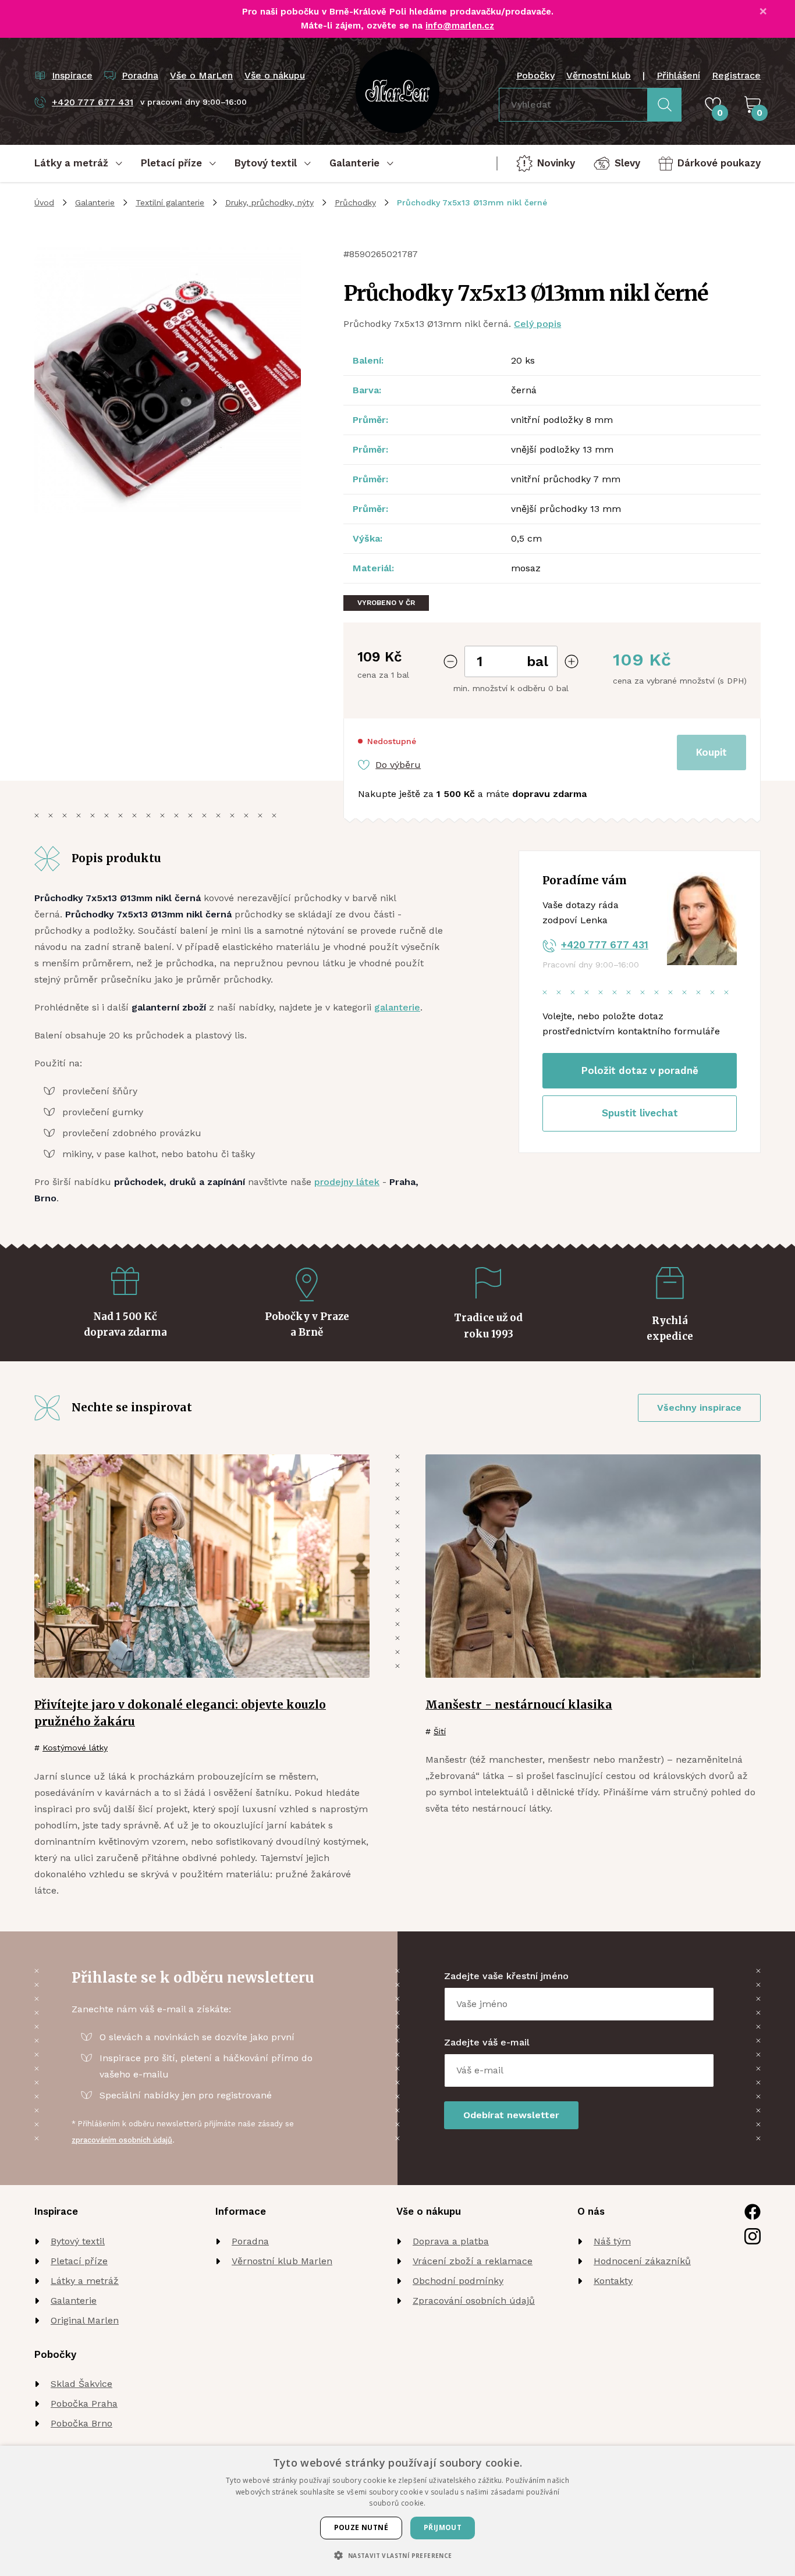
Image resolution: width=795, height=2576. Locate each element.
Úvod (44, 202)
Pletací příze (79, 2261)
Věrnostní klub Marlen (282, 2261)
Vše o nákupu (275, 75)
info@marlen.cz (460, 26)
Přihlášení (678, 75)
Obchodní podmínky (458, 2281)
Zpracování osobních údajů (474, 2301)
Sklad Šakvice (81, 2384)
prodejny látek (347, 1182)
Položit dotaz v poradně (640, 1070)
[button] (397, 2555)
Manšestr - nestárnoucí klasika (519, 1705)
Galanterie (95, 202)
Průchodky (355, 202)
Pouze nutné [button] (361, 2527)
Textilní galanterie (170, 202)
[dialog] (397, 2511)
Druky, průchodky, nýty (269, 202)
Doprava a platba (451, 2241)
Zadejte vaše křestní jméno (506, 1976)
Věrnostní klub (599, 75)
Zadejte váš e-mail (487, 2042)
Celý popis (537, 324)
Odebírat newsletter (511, 2115)
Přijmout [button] (443, 2527)
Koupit (711, 752)
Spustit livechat (640, 1113)
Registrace (736, 75)
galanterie (397, 1007)
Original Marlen (85, 2320)
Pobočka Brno (81, 2423)
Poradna (250, 2241)
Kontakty (613, 2281)
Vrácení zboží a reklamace (473, 2261)
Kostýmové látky (75, 1748)
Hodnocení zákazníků (642, 2261)
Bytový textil (78, 2241)
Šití (440, 1731)
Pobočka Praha (84, 2404)
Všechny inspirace (699, 1408)
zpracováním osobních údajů (122, 2140)
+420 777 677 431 (605, 945)
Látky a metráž (85, 2281)
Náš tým (612, 2241)
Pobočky (535, 75)
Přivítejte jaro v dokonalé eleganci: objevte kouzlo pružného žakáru (180, 1713)
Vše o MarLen (201, 75)
